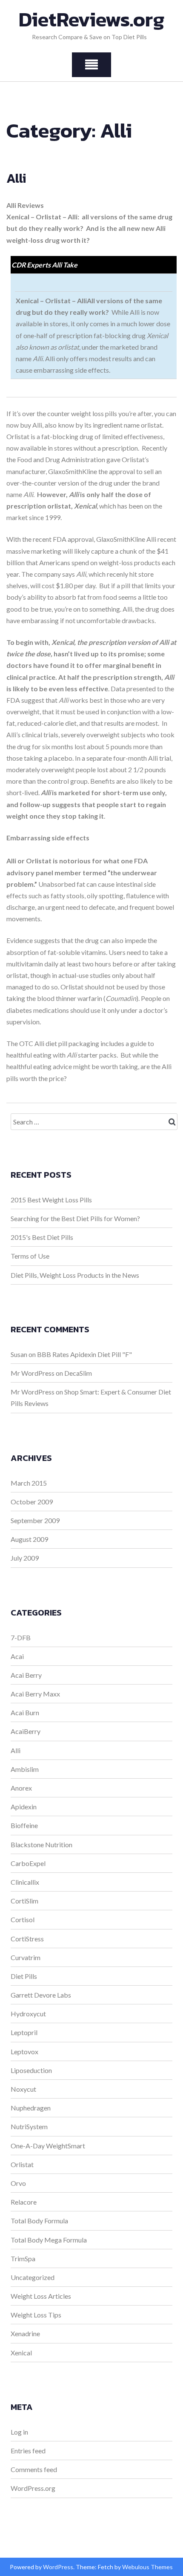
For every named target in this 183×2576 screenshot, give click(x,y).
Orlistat (22, 2164)
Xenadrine (25, 2333)
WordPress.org (33, 2488)
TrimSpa (23, 2258)
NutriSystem (29, 2126)
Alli (16, 178)
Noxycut (23, 2089)
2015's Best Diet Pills (42, 1237)
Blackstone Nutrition (41, 1844)
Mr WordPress (33, 1373)
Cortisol (23, 1919)
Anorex (21, 1788)
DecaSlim (78, 1373)
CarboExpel (28, 1863)
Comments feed (34, 2469)
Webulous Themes (147, 2567)
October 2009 (32, 1502)
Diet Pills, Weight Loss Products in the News (75, 1275)
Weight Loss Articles (41, 2296)
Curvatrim (26, 1957)
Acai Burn (25, 1712)
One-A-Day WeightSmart (48, 2146)
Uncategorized (33, 2277)
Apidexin (24, 1807)
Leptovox (24, 2051)
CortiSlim (24, 1901)
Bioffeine (24, 1825)
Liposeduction (31, 2070)
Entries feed (28, 2451)
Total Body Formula (39, 2221)
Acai (17, 1656)
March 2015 (29, 1483)
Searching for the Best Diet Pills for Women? (75, 1218)
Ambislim (25, 1769)
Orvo (18, 2183)
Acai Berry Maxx (35, 1694)
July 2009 (25, 1558)
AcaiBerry (26, 1731)
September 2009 (35, 1520)
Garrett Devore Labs (41, 1995)
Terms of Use (30, 1256)
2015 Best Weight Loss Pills (51, 1200)
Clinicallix (25, 1882)
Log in (19, 2432)
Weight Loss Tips (36, 2315)
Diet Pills (24, 1976)
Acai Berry (26, 1675)
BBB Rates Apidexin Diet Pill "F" (84, 1354)
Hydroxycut (28, 2014)
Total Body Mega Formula (49, 2240)
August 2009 (29, 1539)
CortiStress (27, 1939)
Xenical (21, 2353)
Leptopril (24, 2032)
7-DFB (21, 1637)
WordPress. (59, 2567)
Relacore (24, 2202)
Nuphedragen (31, 2108)
